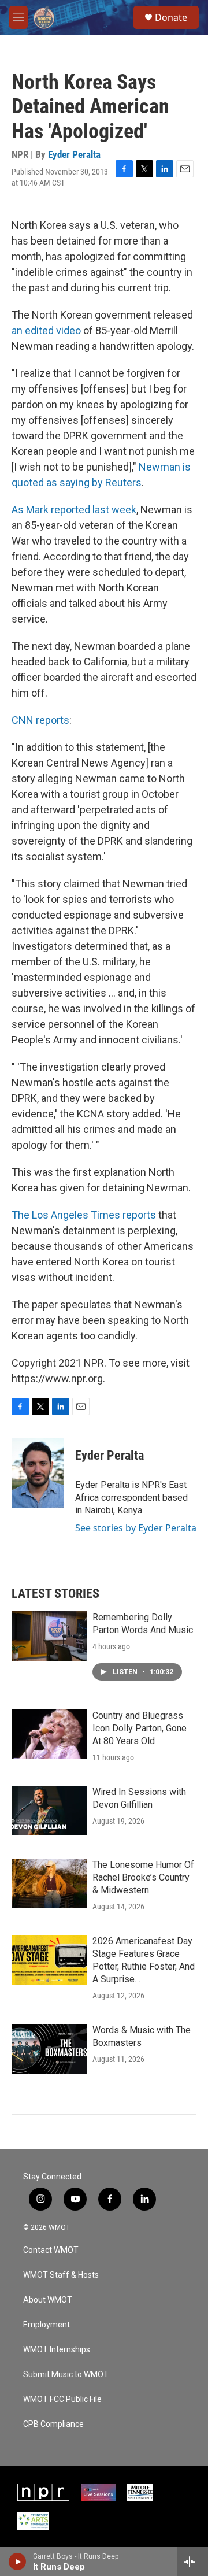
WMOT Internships (57, 2350)
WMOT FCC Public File (62, 2399)
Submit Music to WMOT (66, 2375)
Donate (171, 17)
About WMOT (48, 2300)
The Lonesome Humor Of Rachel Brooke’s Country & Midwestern (143, 1877)
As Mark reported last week (74, 510)
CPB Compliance (53, 2424)
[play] (18, 2562)
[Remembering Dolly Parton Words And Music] (49, 1636)
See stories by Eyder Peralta (136, 1528)
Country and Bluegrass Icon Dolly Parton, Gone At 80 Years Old (140, 1728)
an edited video (46, 330)
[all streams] (193, 2562)
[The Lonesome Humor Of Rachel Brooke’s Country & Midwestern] (49, 1883)
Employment (47, 2325)
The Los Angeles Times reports (84, 1215)
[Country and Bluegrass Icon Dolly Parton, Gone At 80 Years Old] (49, 1734)
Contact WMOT (51, 2250)
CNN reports (40, 720)
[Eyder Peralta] (38, 1473)
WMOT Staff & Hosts (61, 2275)
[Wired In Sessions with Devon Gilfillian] (49, 1811)
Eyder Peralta (74, 154)
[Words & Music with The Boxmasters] (49, 2049)
